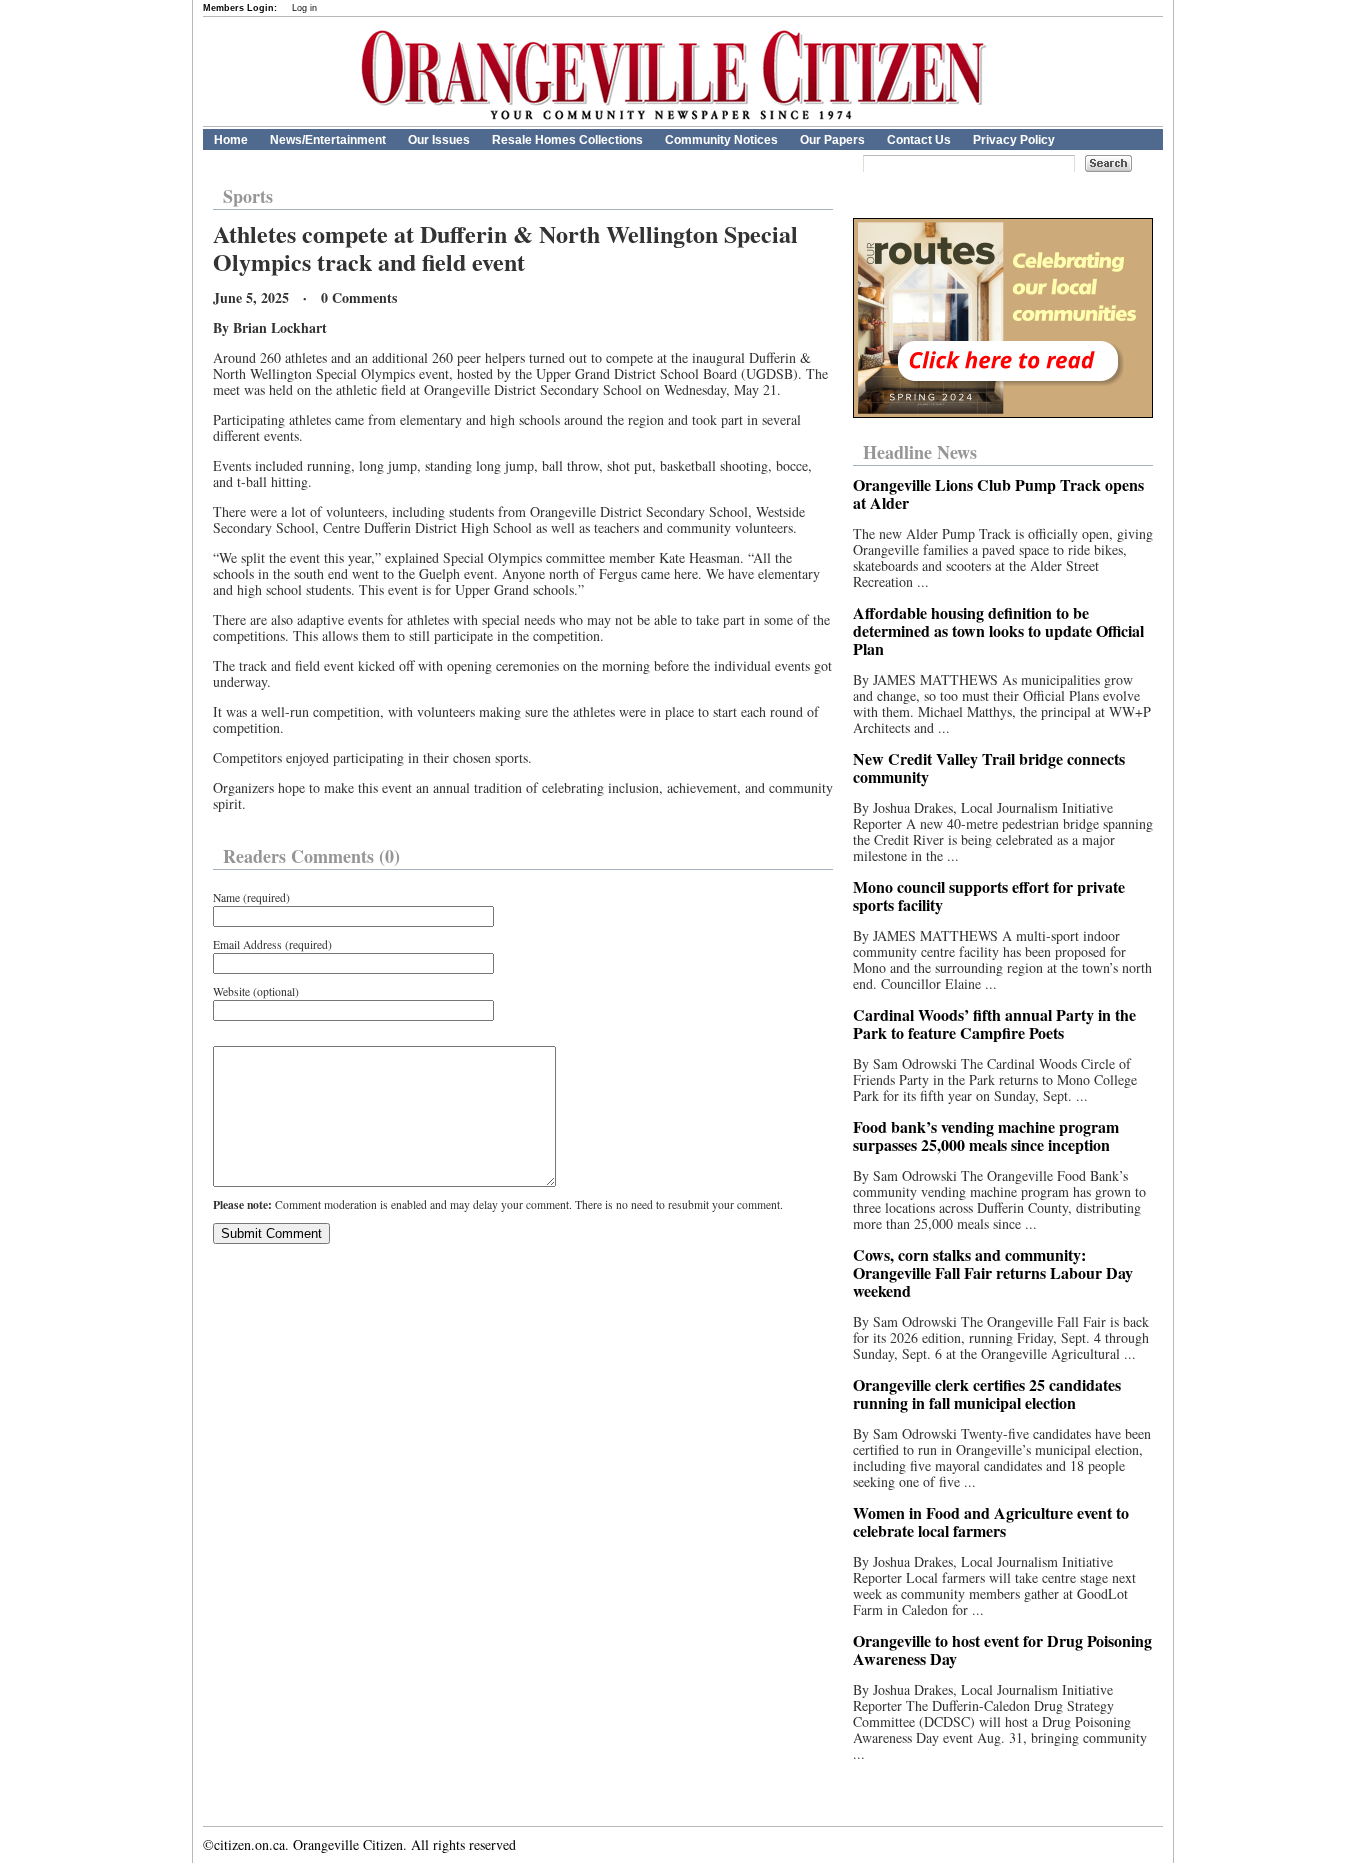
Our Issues (439, 140)
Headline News (920, 452)
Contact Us (919, 140)
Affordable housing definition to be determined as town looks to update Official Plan (998, 630)
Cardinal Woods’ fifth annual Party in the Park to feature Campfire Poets (994, 1023)
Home (231, 140)
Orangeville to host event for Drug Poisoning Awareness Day (1002, 1649)
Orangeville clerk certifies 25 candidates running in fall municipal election (987, 1393)
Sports (248, 196)
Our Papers (832, 140)
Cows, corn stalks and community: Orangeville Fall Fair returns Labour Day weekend (993, 1272)
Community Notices (721, 140)
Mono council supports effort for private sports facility (989, 895)
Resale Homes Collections (567, 140)
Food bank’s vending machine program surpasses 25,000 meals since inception (986, 1135)
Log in (304, 8)
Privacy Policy (1014, 140)
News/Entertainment (328, 140)
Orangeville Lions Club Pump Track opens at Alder (998, 493)
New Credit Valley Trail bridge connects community (989, 767)
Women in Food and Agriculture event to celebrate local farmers (991, 1521)
